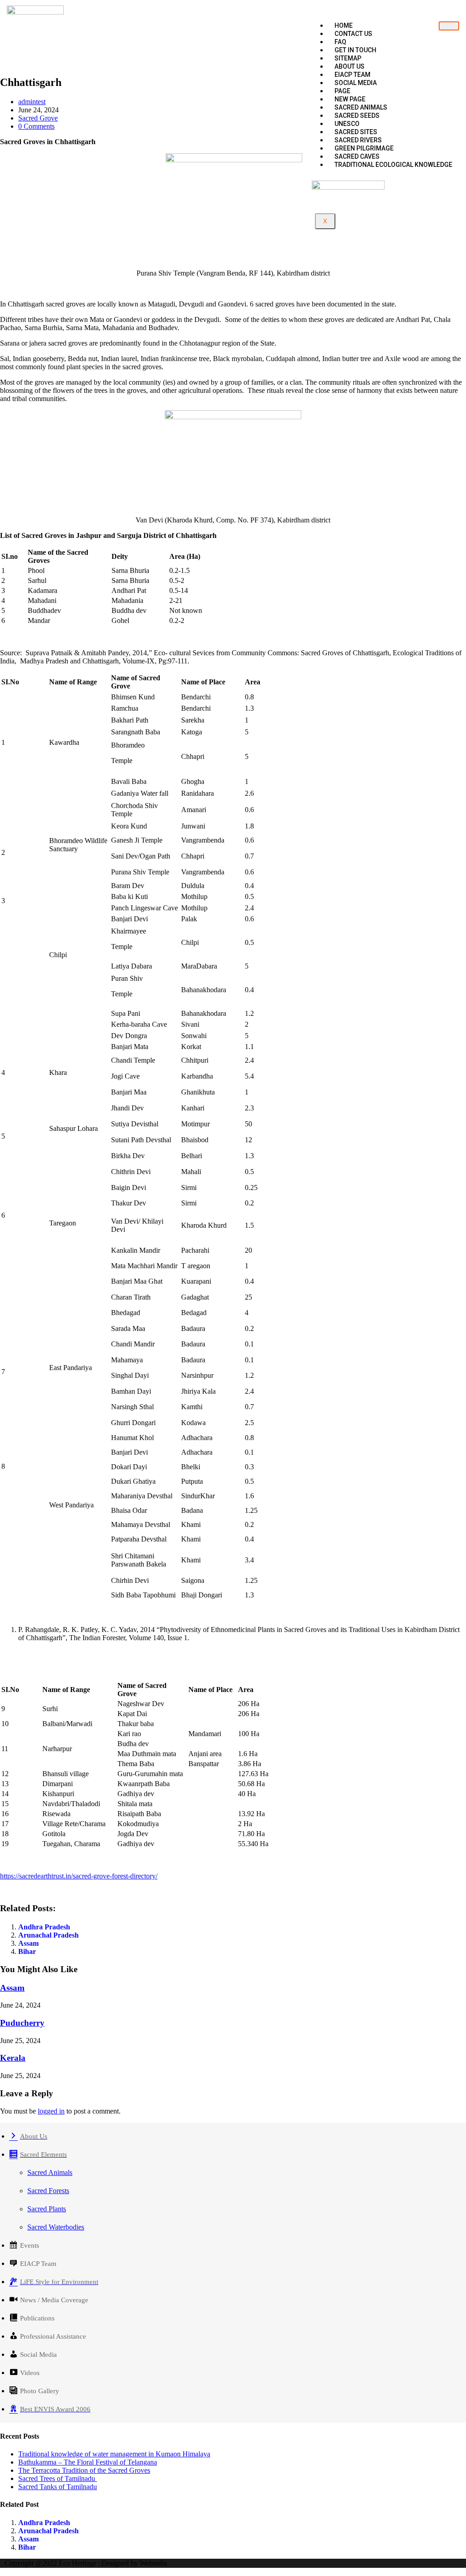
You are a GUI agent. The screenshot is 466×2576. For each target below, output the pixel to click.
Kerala (13, 2058)
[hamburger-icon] (449, 26)
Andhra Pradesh (44, 1927)
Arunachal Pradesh (48, 1935)
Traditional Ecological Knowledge (393, 165)
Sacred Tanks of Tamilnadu (58, 2487)
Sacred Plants (47, 2209)
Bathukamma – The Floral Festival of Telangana (88, 2462)
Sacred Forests (48, 2191)
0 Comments (36, 126)
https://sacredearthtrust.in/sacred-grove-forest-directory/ (79, 1876)
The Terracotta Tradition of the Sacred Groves (84, 2470)
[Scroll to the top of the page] (3, 2572)
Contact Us (353, 34)
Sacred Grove (38, 118)
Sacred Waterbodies (56, 2227)
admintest (32, 102)
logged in (51, 2111)
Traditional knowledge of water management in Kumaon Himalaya (114, 2454)
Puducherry (22, 2023)
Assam (28, 1943)
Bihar (27, 1951)
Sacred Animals (50, 2172)
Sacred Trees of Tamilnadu (58, 2478)
